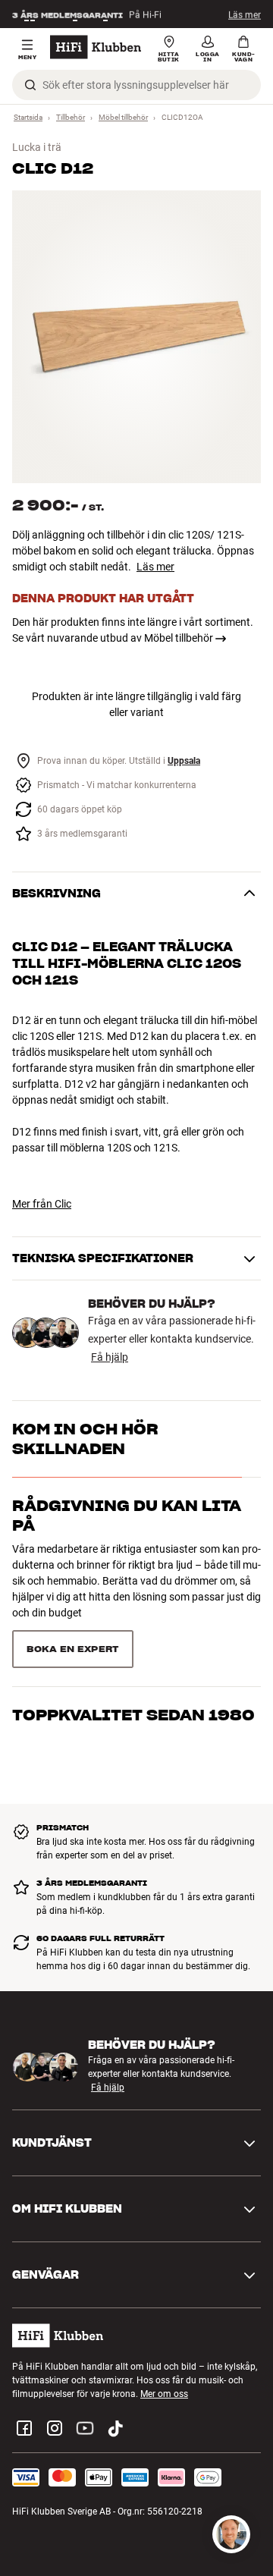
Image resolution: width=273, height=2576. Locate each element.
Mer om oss (164, 2390)
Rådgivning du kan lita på (127, 1516)
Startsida (28, 117)
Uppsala (184, 761)
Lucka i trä (37, 147)
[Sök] (30, 85)
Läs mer (245, 14)
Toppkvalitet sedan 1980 (133, 1707)
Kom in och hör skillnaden (85, 1439)
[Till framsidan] (96, 47)
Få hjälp (110, 1357)
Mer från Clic (42, 1204)
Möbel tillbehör (123, 117)
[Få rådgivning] (231, 2534)
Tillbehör (71, 117)
